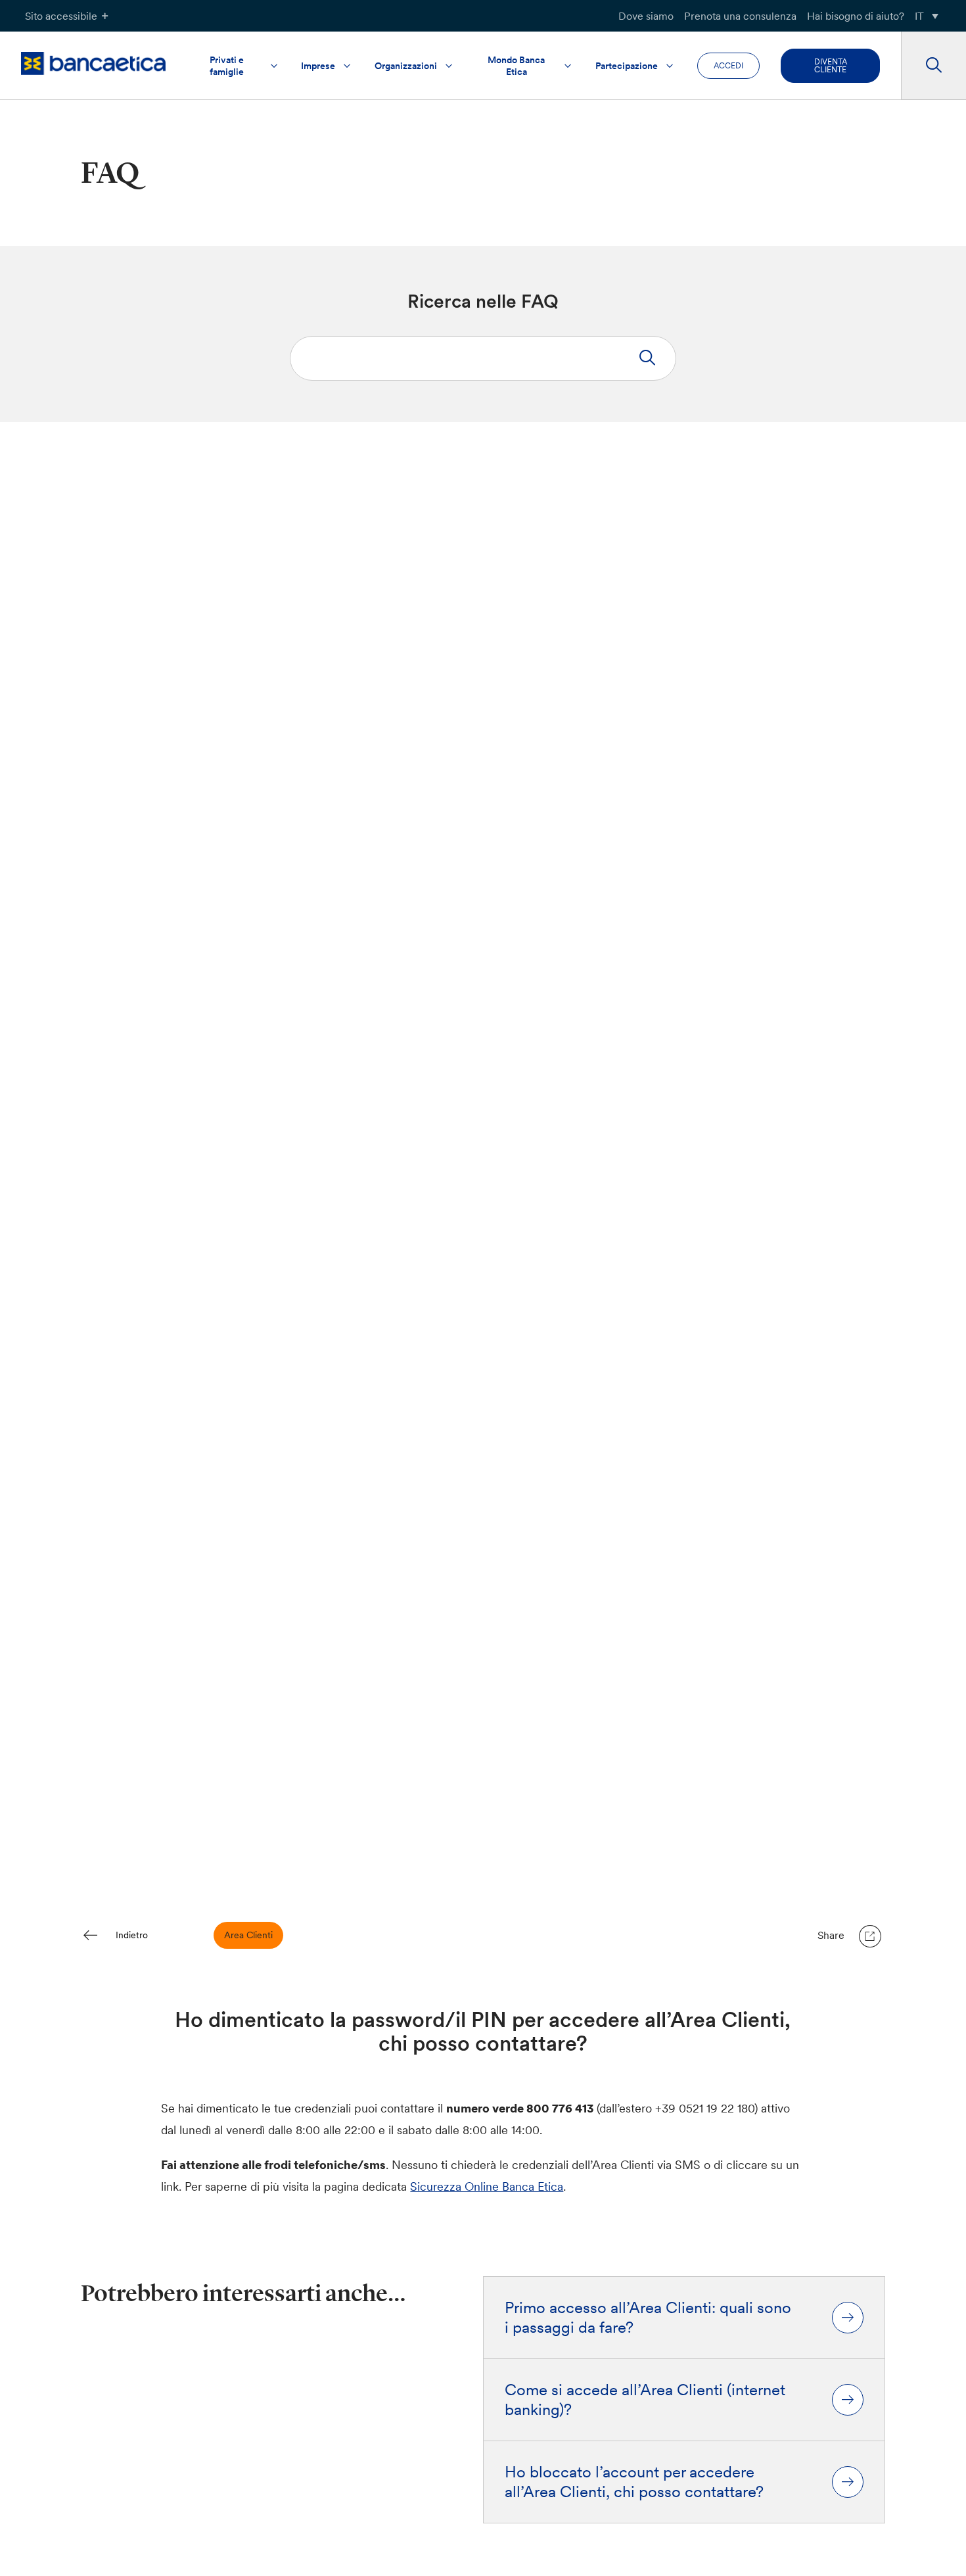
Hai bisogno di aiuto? (856, 16)
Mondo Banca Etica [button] (516, 66)
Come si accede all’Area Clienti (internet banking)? (645, 2400)
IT (919, 16)
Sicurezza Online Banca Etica (487, 2186)
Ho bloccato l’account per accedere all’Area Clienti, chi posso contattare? (634, 2482)
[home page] (93, 63)
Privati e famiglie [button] (227, 66)
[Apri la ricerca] (933, 66)
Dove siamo (646, 16)
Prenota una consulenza (740, 16)
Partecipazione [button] (627, 66)
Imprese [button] (318, 66)
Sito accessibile (61, 16)
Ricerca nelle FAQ (483, 301)
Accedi (728, 65)
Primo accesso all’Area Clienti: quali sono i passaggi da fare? (648, 2318)
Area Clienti (248, 1935)
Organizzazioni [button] (406, 66)
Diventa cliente (831, 65)
